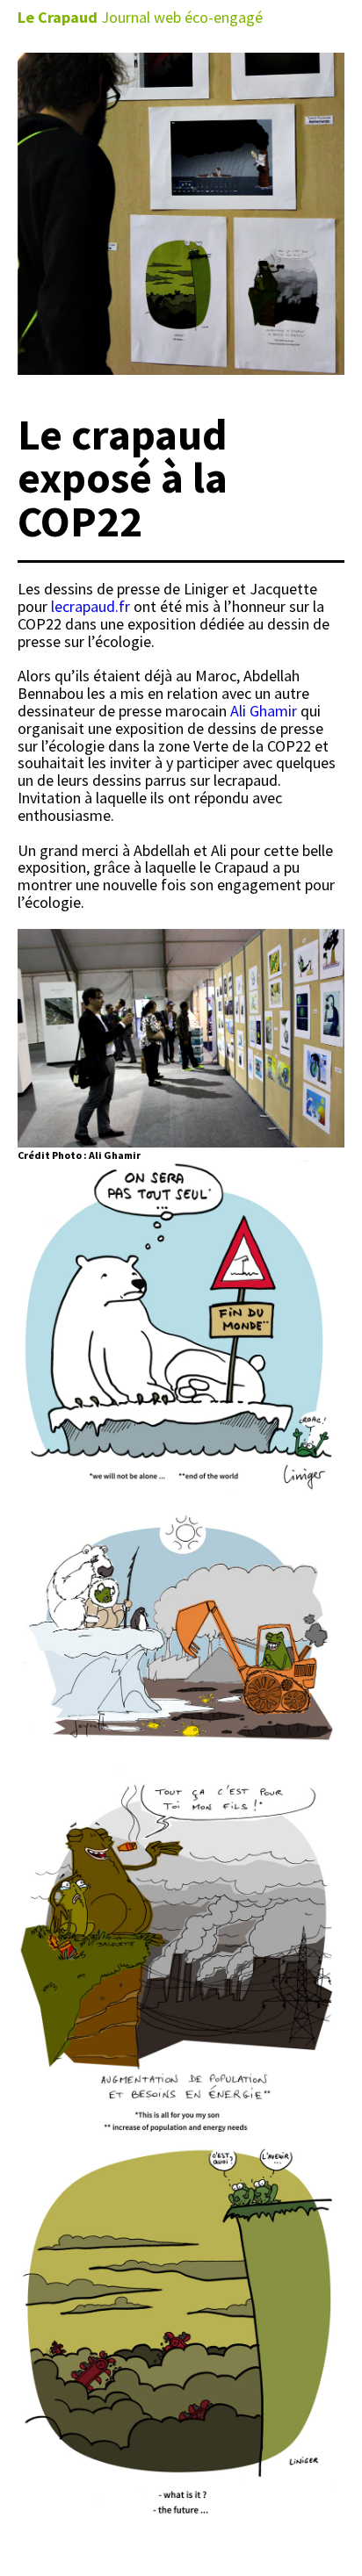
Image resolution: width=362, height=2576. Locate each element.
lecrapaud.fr (90, 606)
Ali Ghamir (264, 711)
